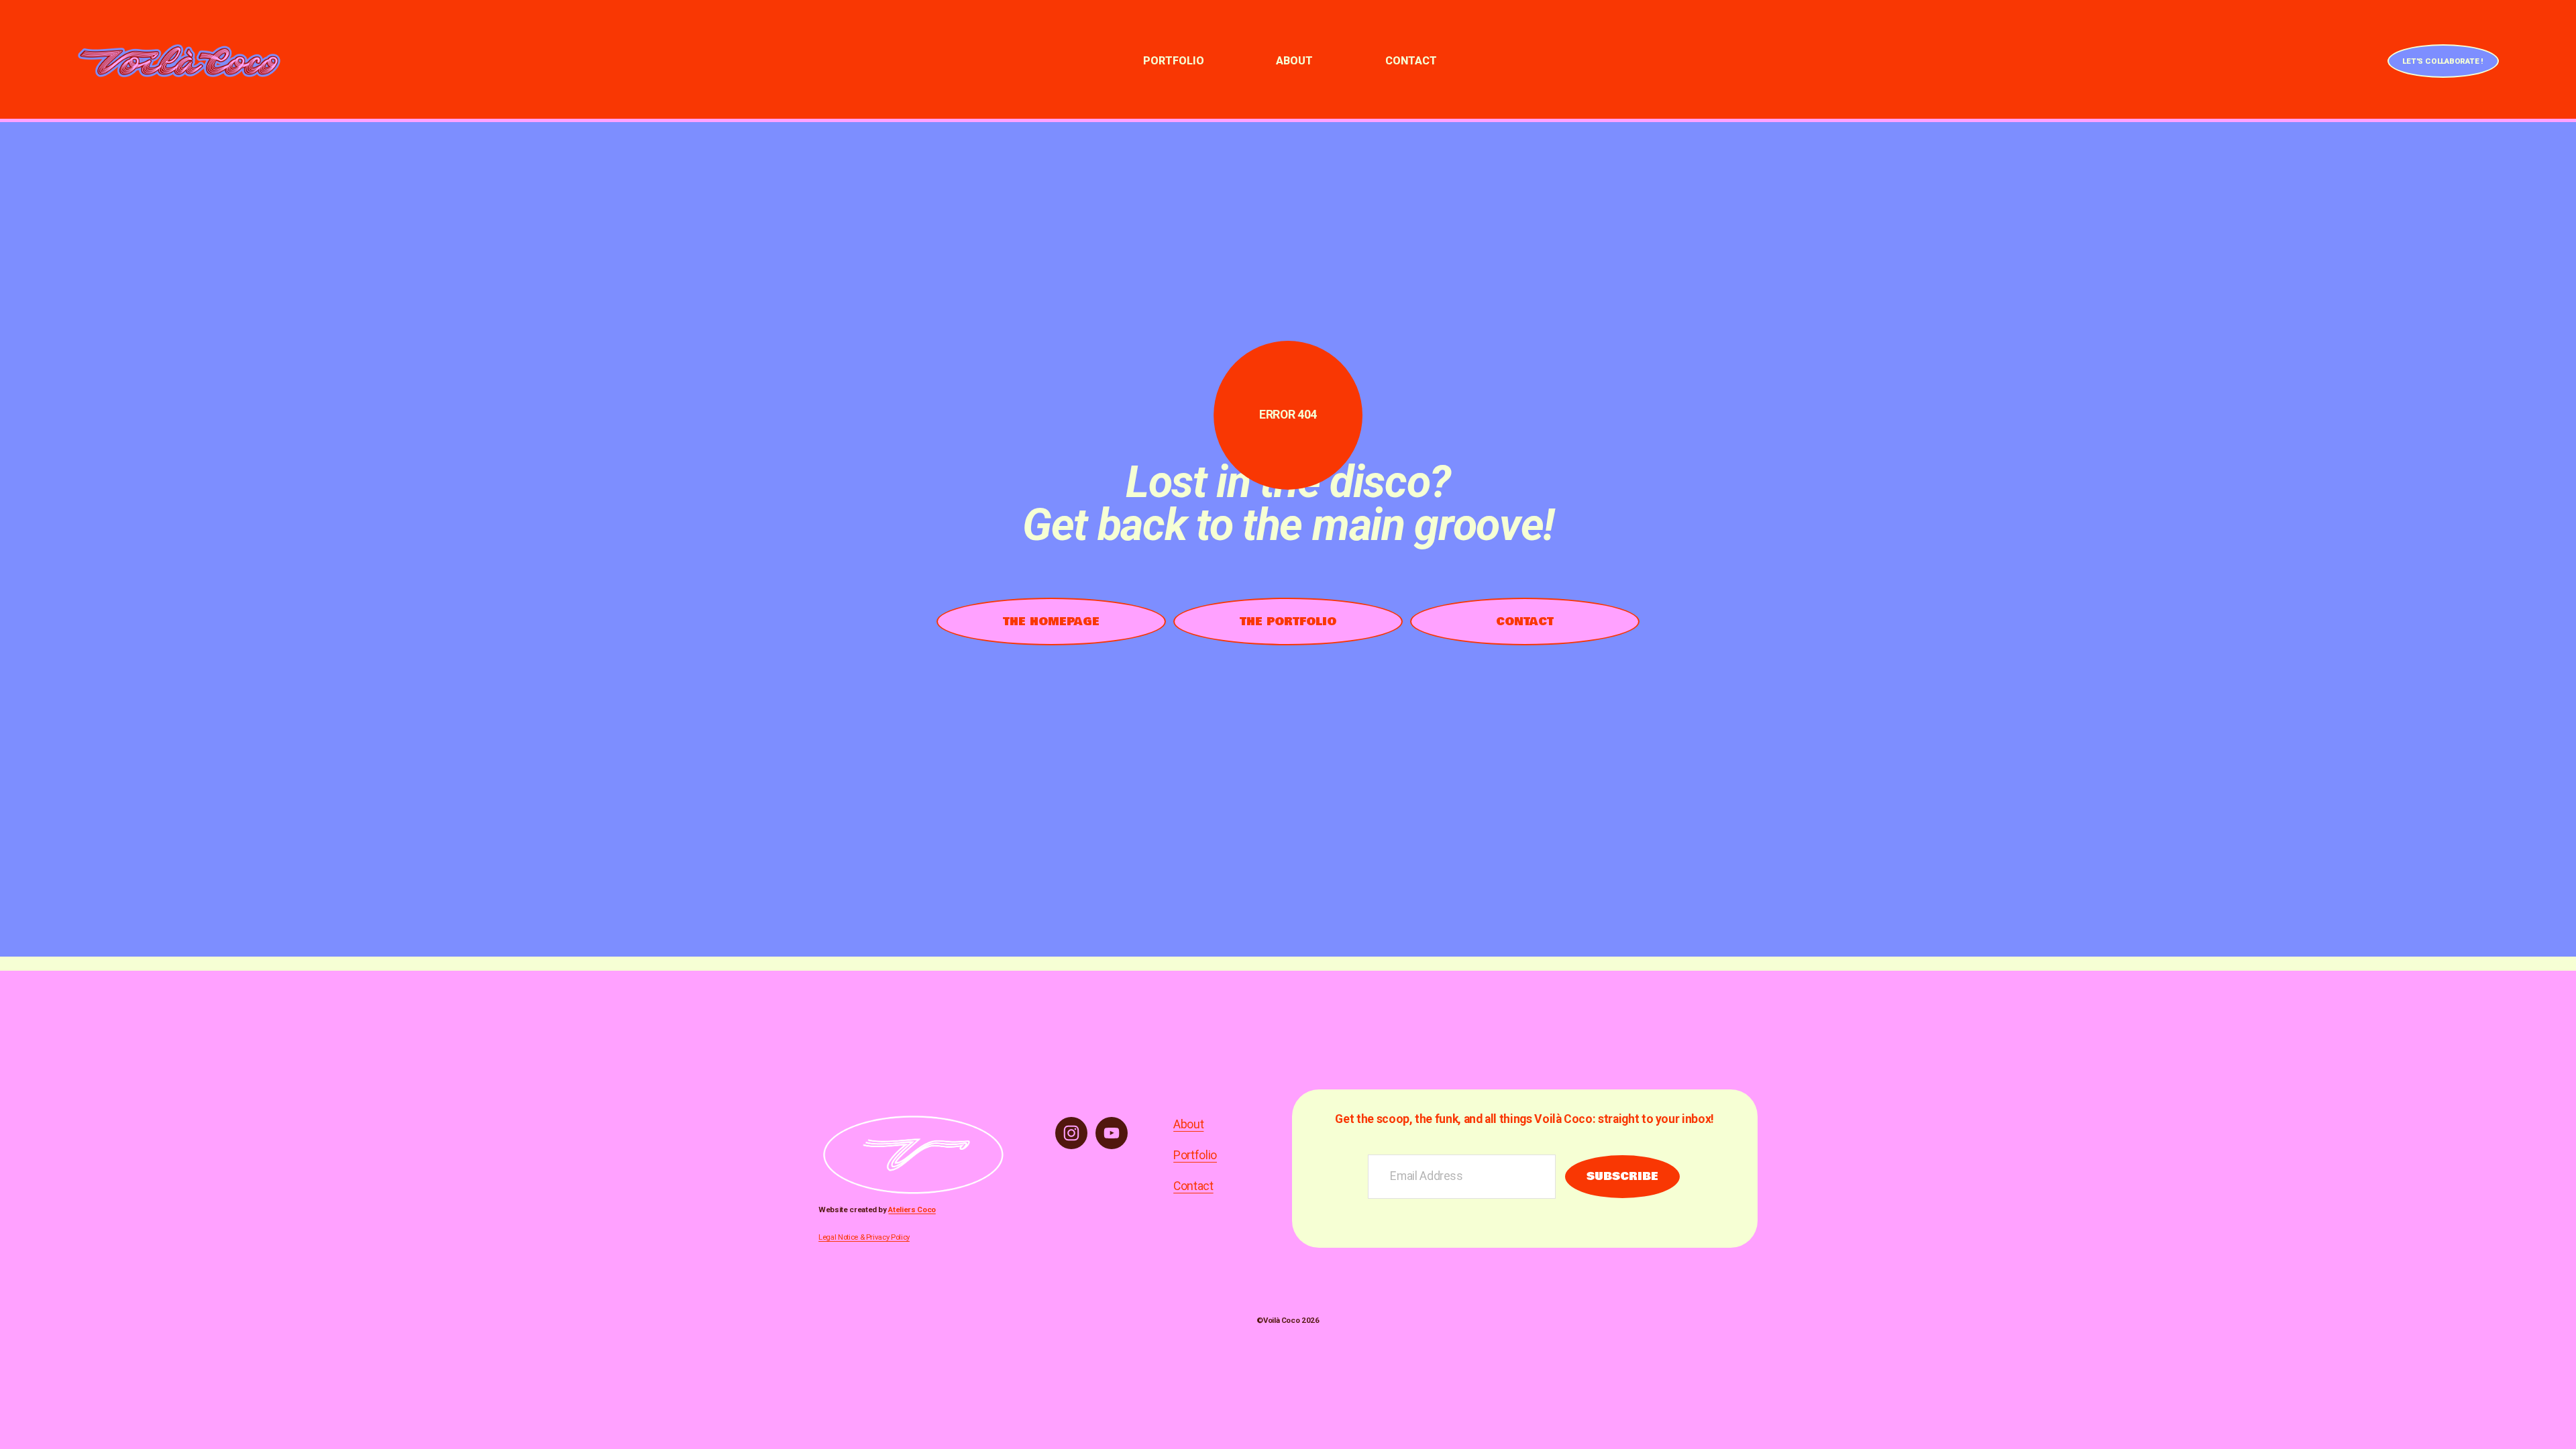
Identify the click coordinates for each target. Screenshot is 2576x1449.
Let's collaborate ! (2443, 61)
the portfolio (1288, 622)
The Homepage (1051, 622)
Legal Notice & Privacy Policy (864, 1237)
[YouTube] (1112, 1133)
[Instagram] (1071, 1133)
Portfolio (1174, 61)
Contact (1411, 61)
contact (1525, 622)
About (1294, 61)
